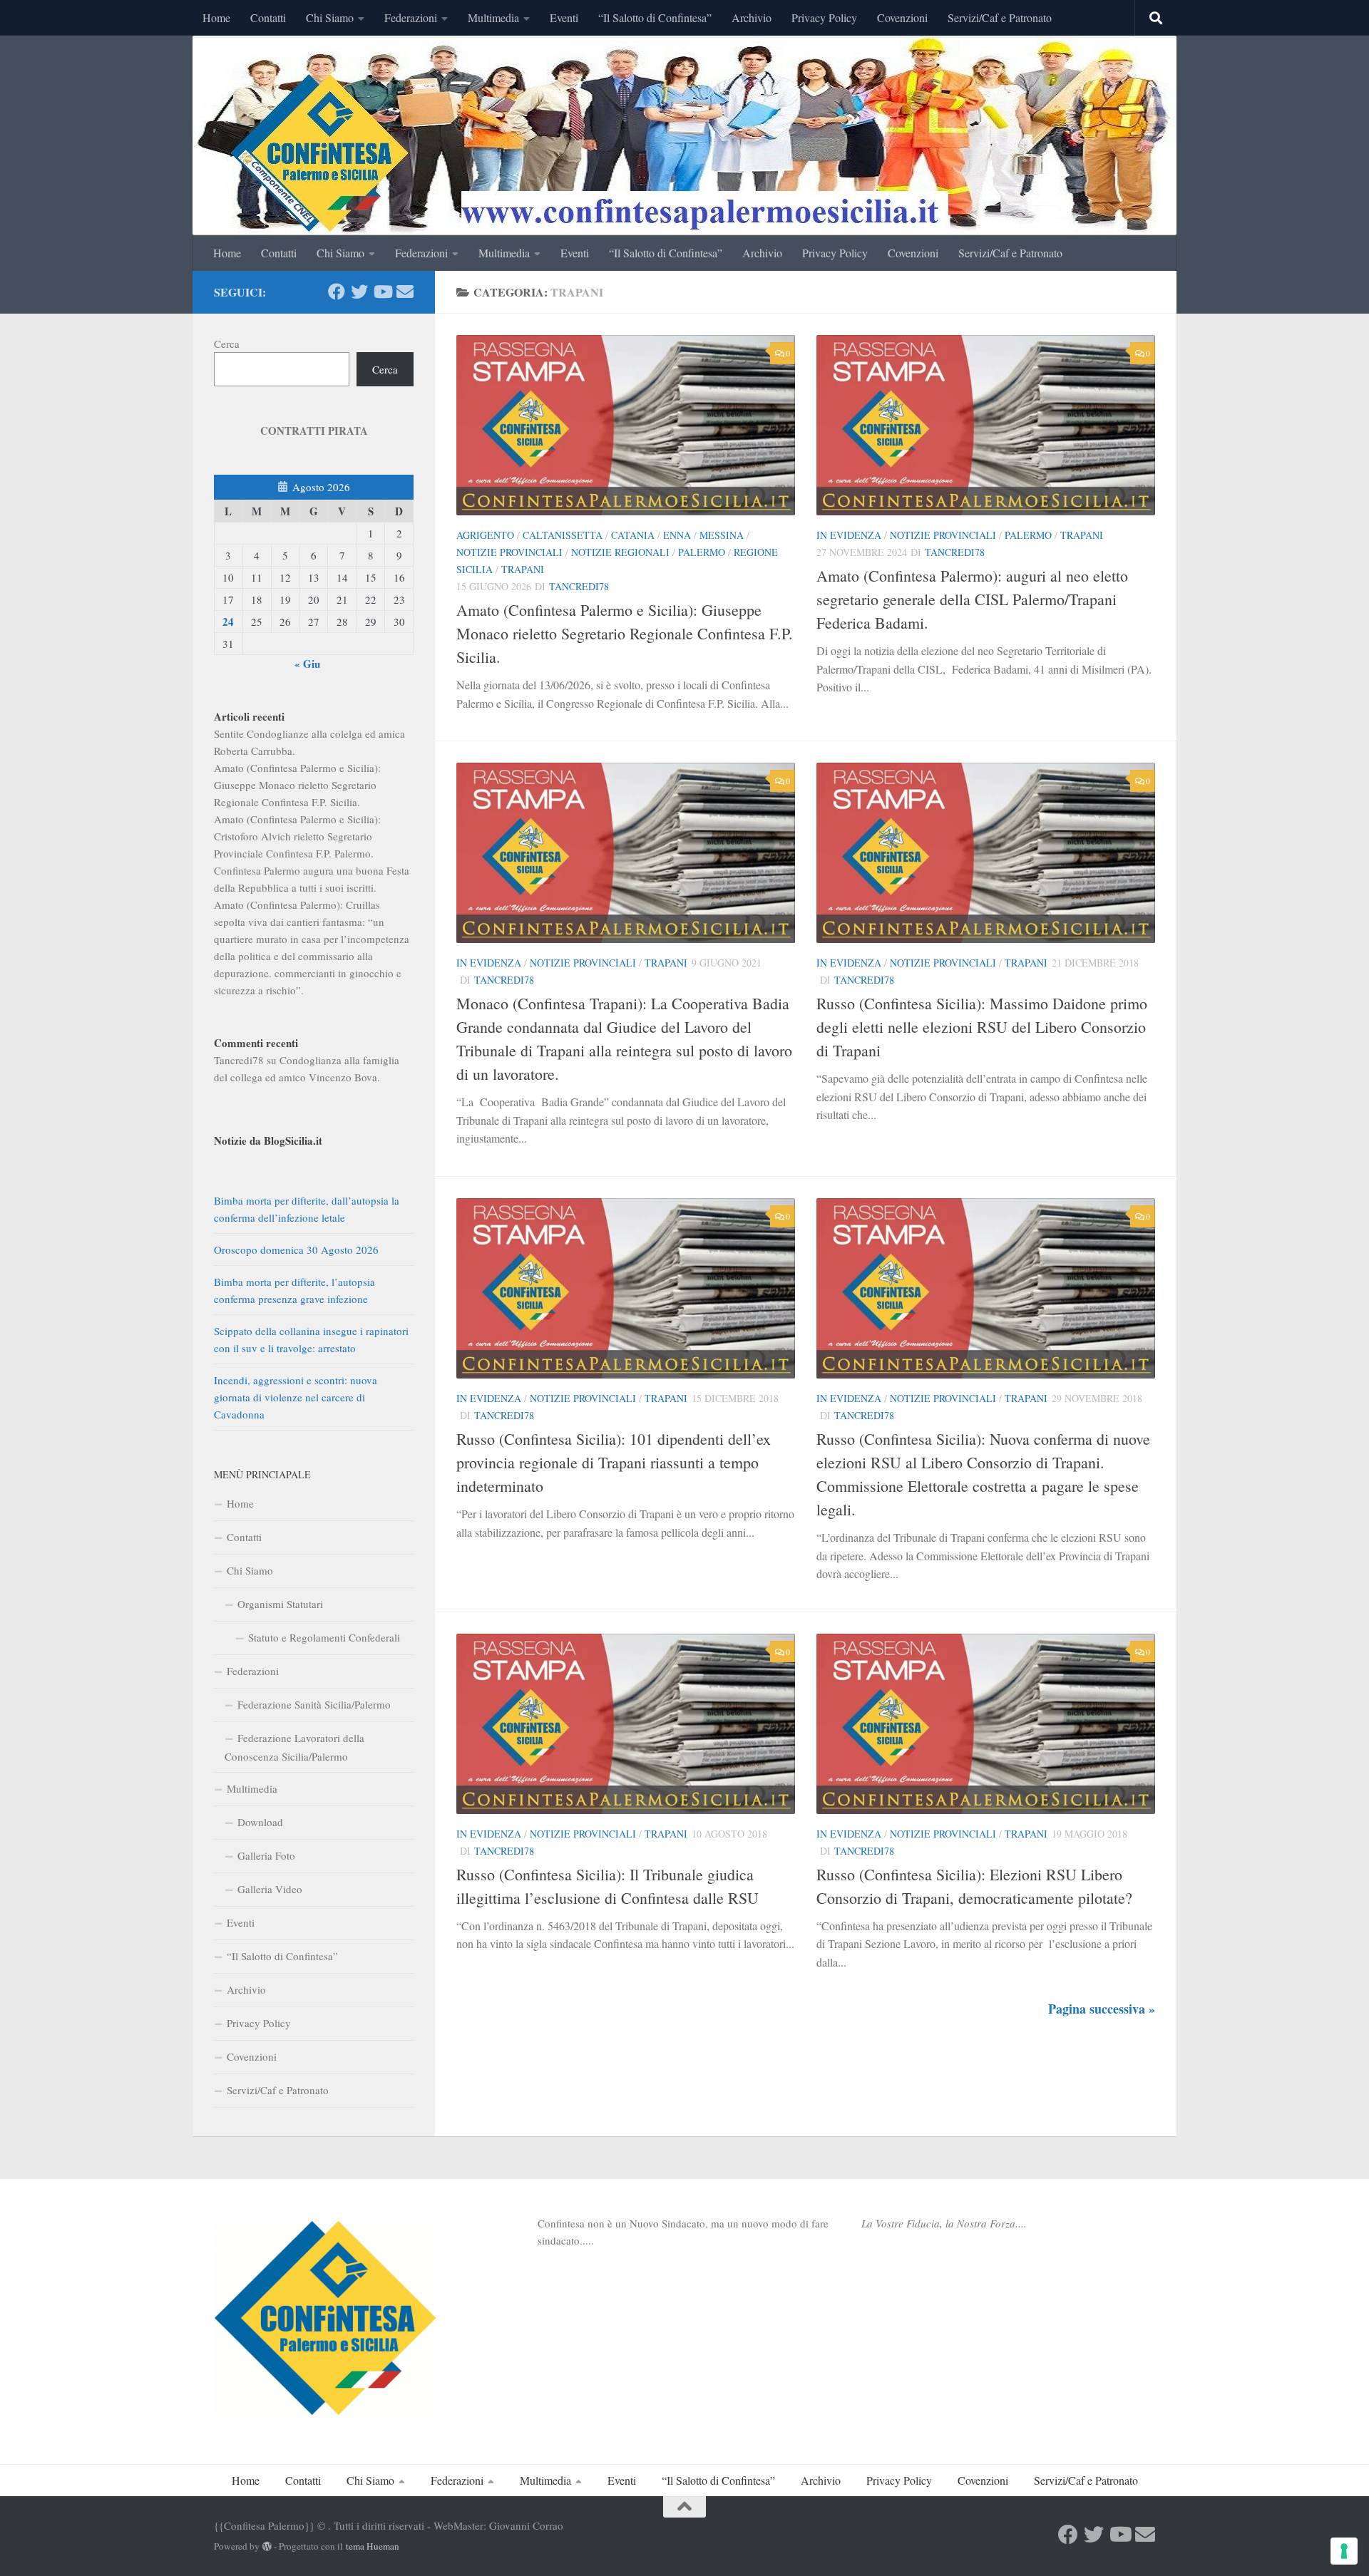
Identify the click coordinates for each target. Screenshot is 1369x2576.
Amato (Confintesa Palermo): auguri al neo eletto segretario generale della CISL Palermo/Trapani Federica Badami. (972, 599)
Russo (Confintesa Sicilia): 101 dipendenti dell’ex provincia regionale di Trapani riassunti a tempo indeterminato (614, 1462)
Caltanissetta (563, 535)
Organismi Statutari (280, 1604)
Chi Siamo (330, 17)
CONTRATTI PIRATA (314, 431)
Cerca (227, 344)
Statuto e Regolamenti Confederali (324, 1637)
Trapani (523, 569)
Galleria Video (270, 1889)
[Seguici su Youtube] (382, 292)
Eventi (564, 17)
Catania (633, 535)
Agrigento (485, 535)
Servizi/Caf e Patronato (1000, 17)
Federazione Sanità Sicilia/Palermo (314, 1704)
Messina (722, 535)
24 (228, 622)
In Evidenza (849, 535)
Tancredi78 (579, 586)
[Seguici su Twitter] (359, 292)
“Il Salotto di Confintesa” (655, 17)
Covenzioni (902, 17)
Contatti (268, 17)
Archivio (752, 17)
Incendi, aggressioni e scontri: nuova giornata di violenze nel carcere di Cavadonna (296, 1397)
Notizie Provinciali (509, 552)
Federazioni (411, 17)
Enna (677, 535)
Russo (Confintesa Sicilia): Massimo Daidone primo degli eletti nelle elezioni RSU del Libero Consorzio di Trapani (982, 1027)
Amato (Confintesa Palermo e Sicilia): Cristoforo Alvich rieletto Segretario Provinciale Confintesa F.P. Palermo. (297, 836)
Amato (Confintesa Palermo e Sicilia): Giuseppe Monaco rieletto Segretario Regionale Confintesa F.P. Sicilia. (625, 633)
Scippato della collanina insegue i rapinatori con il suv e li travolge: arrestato (311, 1339)
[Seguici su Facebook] (337, 292)
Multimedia (493, 17)
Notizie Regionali (620, 552)
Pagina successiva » (1102, 2009)
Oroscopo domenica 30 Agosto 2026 (296, 1250)
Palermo (702, 552)
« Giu (307, 664)
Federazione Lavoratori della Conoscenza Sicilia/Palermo (294, 1747)
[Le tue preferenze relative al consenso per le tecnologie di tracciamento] (1344, 2551)
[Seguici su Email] (405, 292)
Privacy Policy (824, 17)
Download (260, 1822)
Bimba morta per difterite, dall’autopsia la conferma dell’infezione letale (307, 1209)
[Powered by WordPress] (267, 2546)
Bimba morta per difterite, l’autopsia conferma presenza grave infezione (294, 1290)
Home (216, 17)
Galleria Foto (266, 1855)
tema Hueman (373, 2546)
